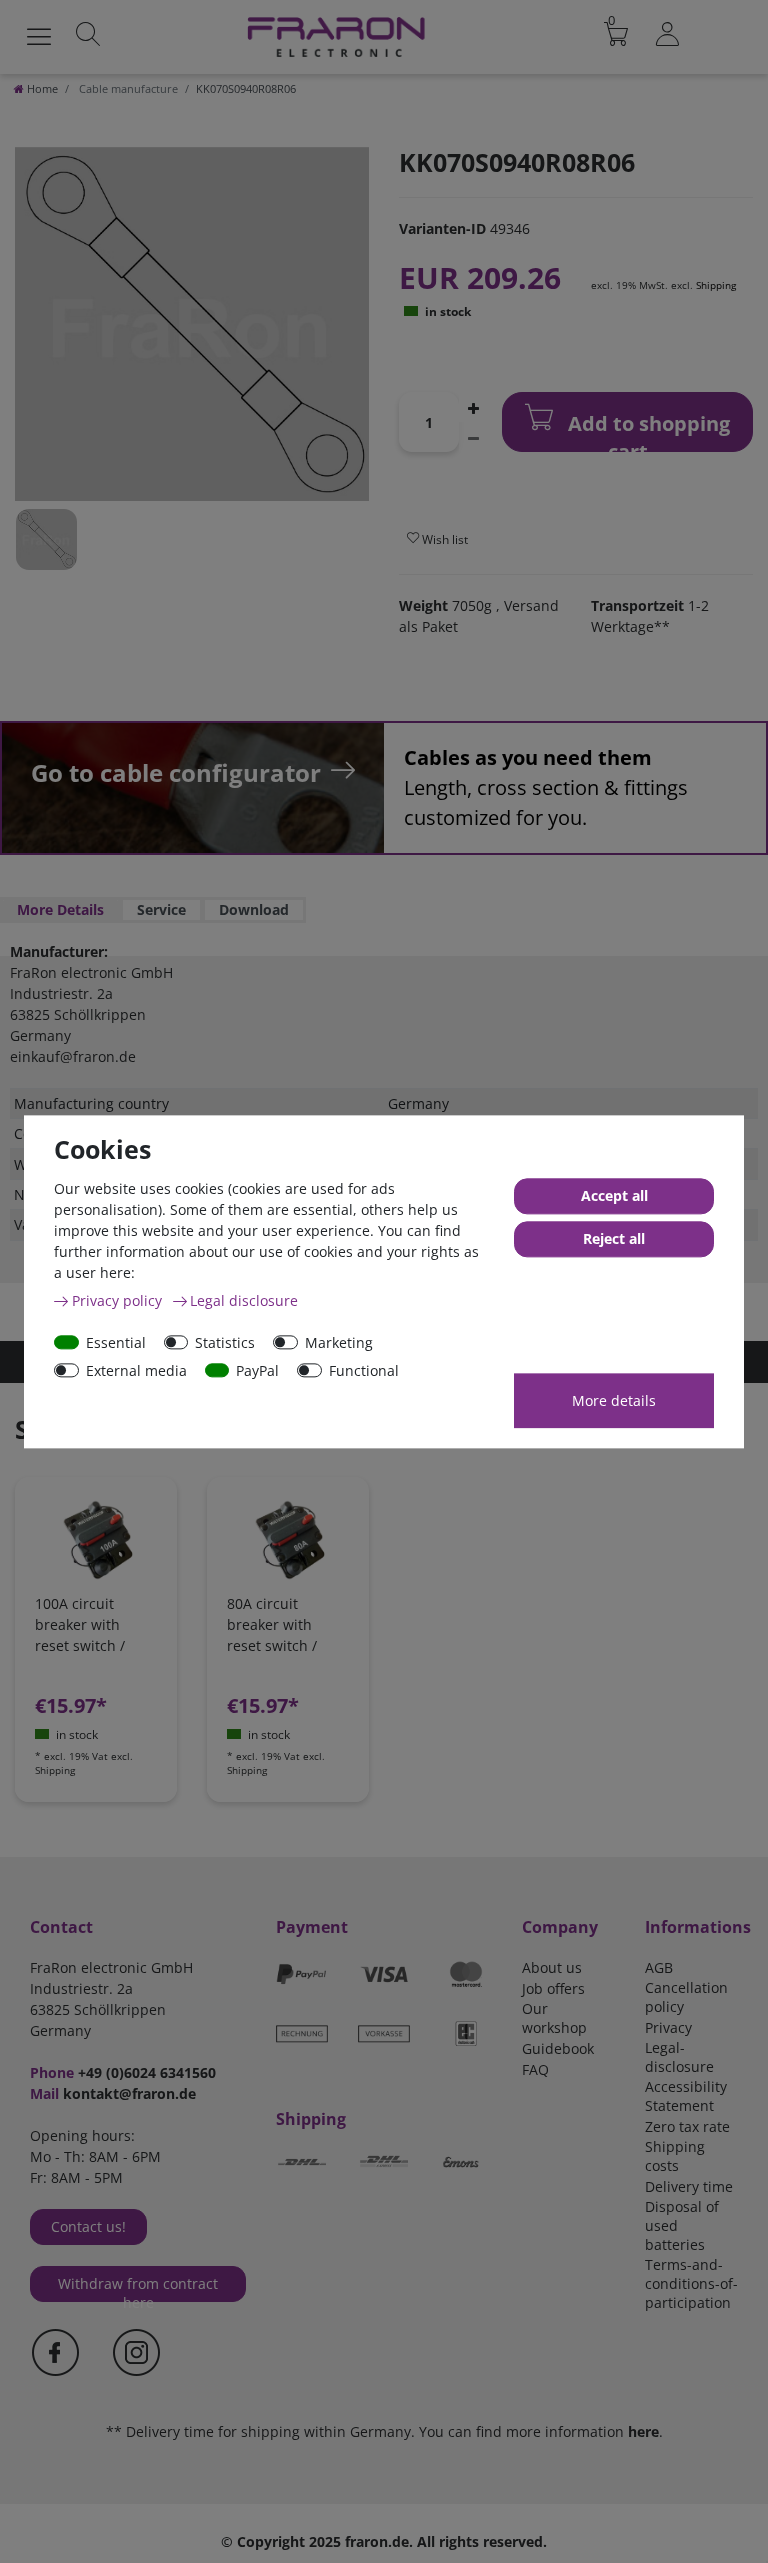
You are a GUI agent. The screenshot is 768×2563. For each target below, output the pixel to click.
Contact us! (88, 2226)
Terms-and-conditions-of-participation (691, 2283)
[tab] (60, 910)
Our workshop (554, 2018)
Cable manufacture (127, 88)
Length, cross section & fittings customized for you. (546, 787)
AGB (659, 1967)
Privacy (668, 2027)
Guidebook (558, 2048)
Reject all (614, 1238)
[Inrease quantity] (473, 407)
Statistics (225, 1342)
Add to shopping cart (646, 431)
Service (161, 909)
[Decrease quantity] (473, 437)
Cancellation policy (686, 1997)
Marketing (339, 1342)
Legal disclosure (244, 1300)
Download (254, 909)
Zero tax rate (687, 2126)
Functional (364, 1370)
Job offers (553, 1988)
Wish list (443, 539)
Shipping (716, 285)
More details (614, 1400)
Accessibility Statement (686, 2096)
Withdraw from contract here (138, 2288)
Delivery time (689, 2186)
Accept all (614, 1195)
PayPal (257, 1370)
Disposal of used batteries (682, 2225)
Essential (116, 1342)
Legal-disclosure (679, 2057)
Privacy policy (119, 1300)
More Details (60, 909)
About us (552, 1967)
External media (136, 1370)
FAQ (535, 2069)
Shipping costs (675, 2156)
